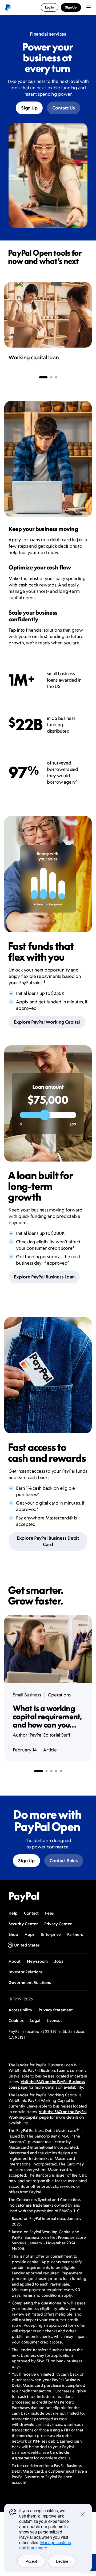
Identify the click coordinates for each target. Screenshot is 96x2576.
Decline (62, 2561)
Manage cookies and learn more (45, 2545)
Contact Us (64, 108)
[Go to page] (43, 377)
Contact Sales (64, 1861)
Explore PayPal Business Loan (44, 1277)
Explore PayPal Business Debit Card (48, 1541)
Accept (31, 2561)
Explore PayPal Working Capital (47, 1022)
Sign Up (29, 108)
